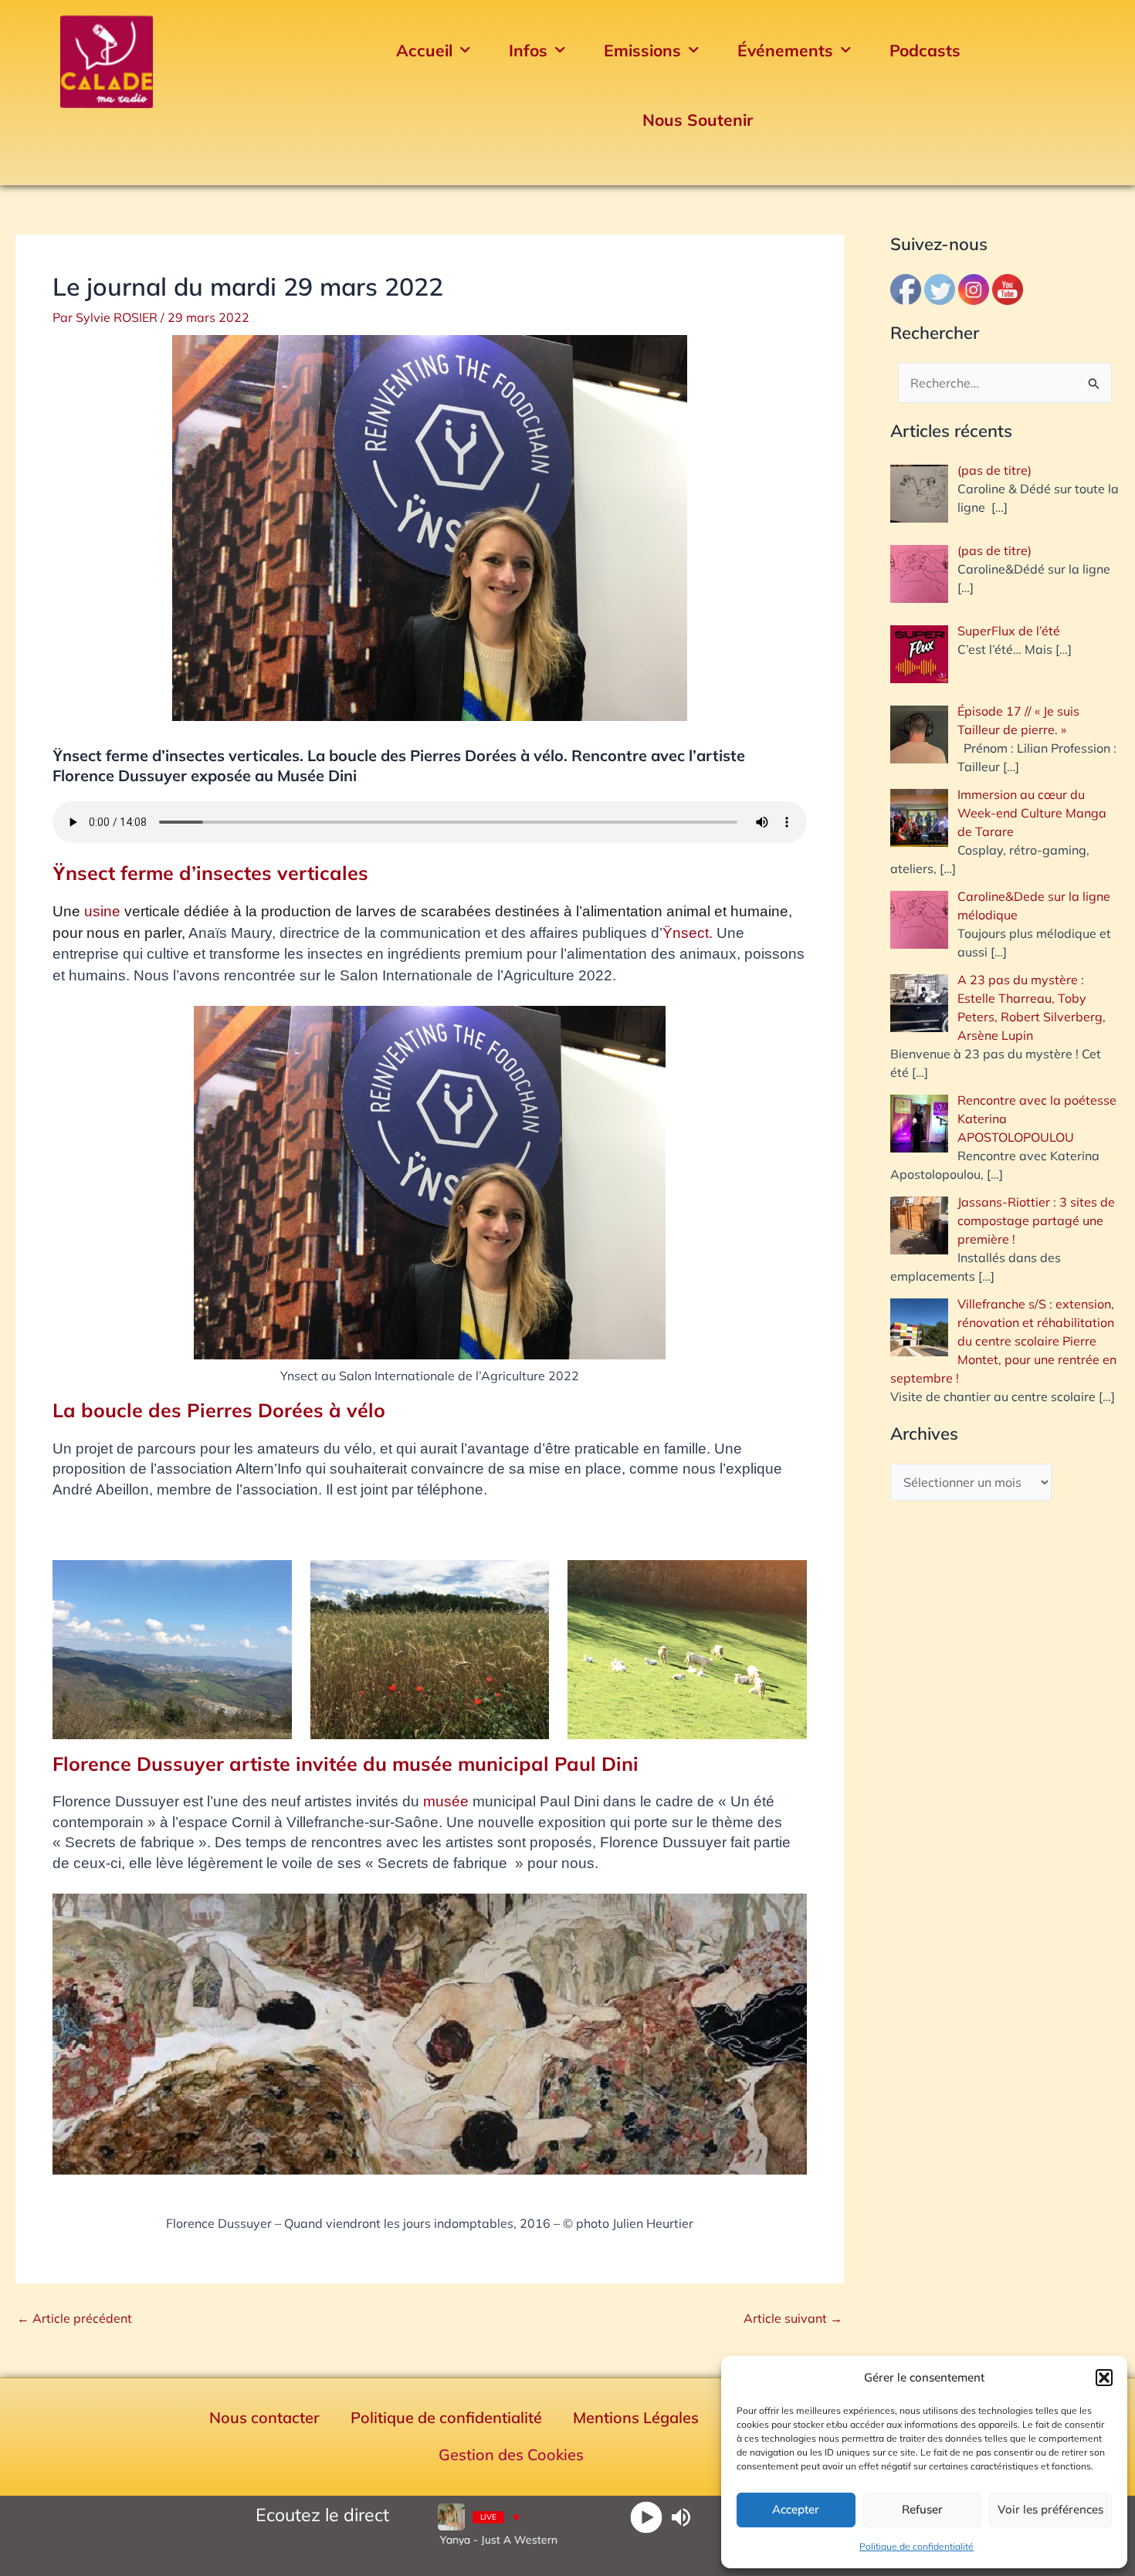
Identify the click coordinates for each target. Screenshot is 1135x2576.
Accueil (424, 50)
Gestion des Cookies (511, 2454)
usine (102, 911)
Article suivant (793, 2318)
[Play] (647, 2517)
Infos (528, 50)
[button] (1104, 2378)
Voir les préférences (1050, 2509)
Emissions (642, 50)
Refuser (922, 2509)
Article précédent (75, 2318)
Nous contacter (264, 2417)
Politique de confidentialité (916, 2546)
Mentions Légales (636, 2417)
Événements (785, 50)
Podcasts (925, 50)
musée (446, 1801)
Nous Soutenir (698, 120)
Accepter (796, 2509)
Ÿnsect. (688, 933)
